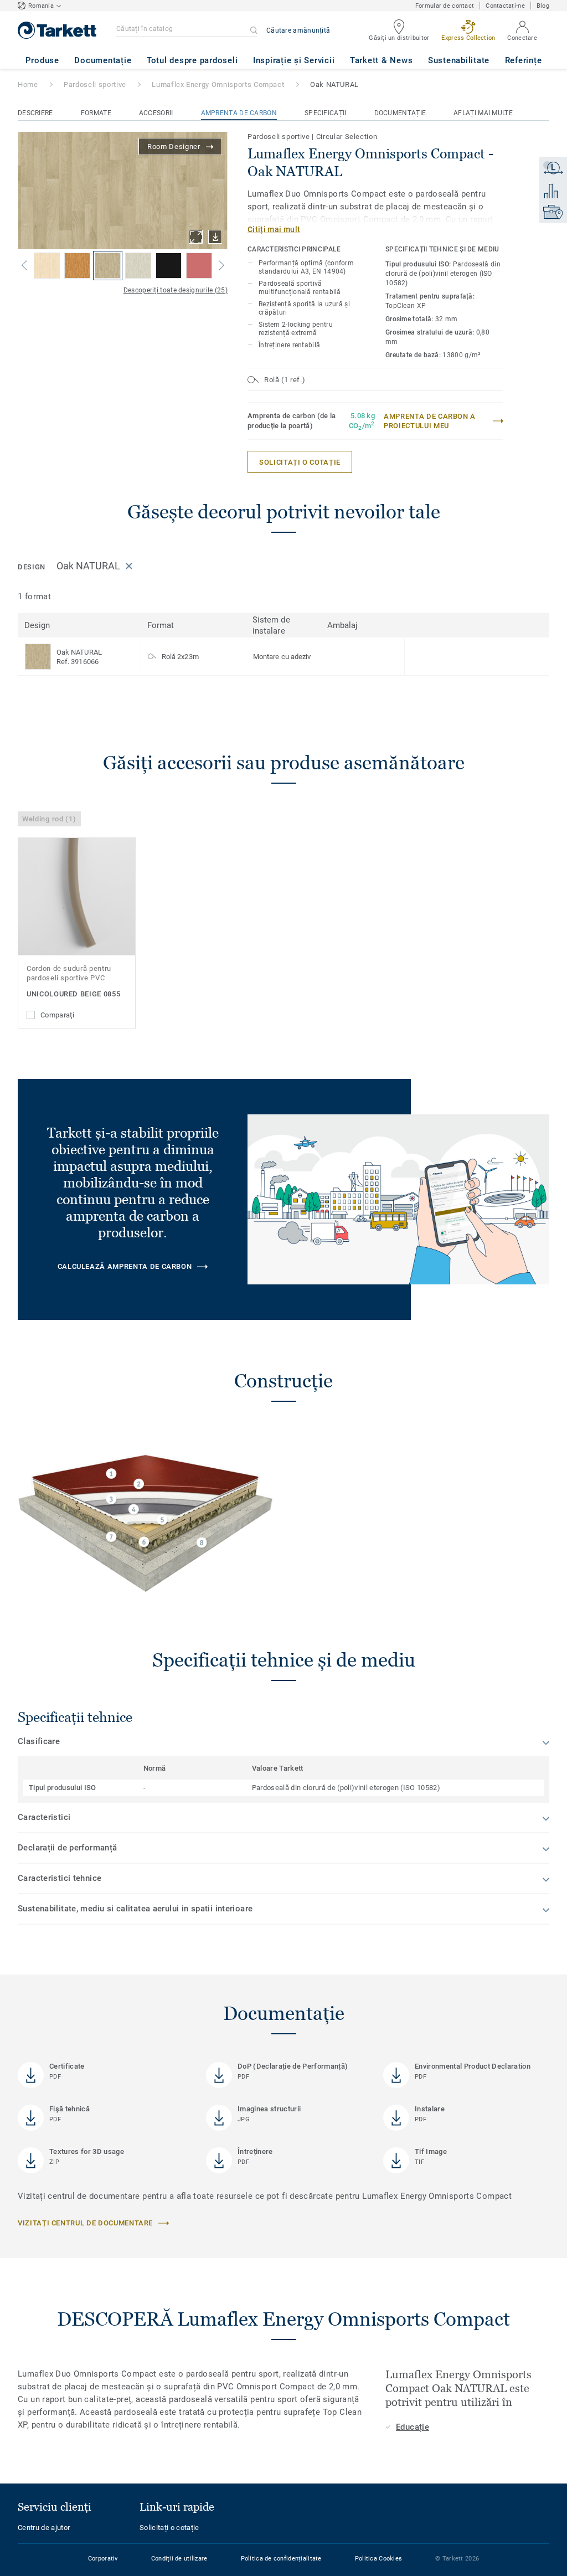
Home (28, 84)
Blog (543, 6)
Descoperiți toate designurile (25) (176, 290)
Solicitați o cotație (169, 2528)
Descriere (35, 113)
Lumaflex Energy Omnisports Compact (218, 84)
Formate (96, 113)
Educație (413, 2427)
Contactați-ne (505, 6)
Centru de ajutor (44, 2528)
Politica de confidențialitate (281, 2559)
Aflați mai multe (483, 113)
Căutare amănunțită (298, 30)
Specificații (326, 113)
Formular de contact (445, 6)
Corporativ (103, 2559)
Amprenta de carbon (239, 113)
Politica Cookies (378, 2559)
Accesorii (156, 113)
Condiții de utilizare (179, 2559)
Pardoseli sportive (95, 84)
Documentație (400, 113)
